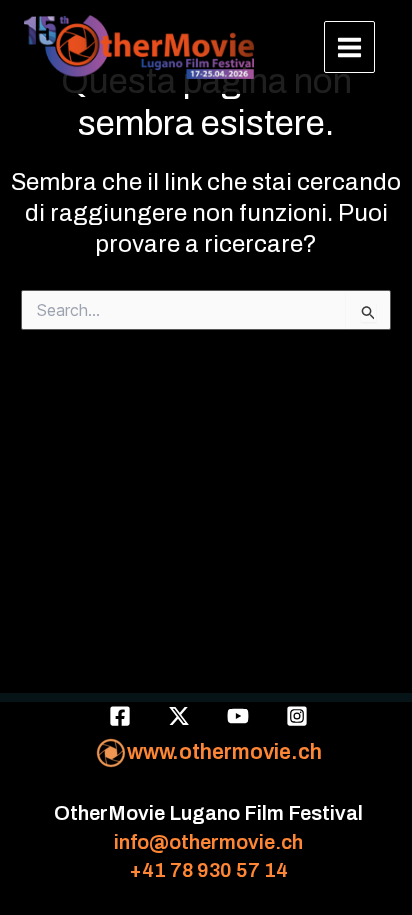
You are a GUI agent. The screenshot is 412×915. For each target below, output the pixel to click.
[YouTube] (238, 716)
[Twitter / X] (179, 716)
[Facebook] (120, 716)
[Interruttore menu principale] (350, 47)
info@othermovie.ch (208, 842)
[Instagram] (297, 716)
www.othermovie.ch (224, 751)
